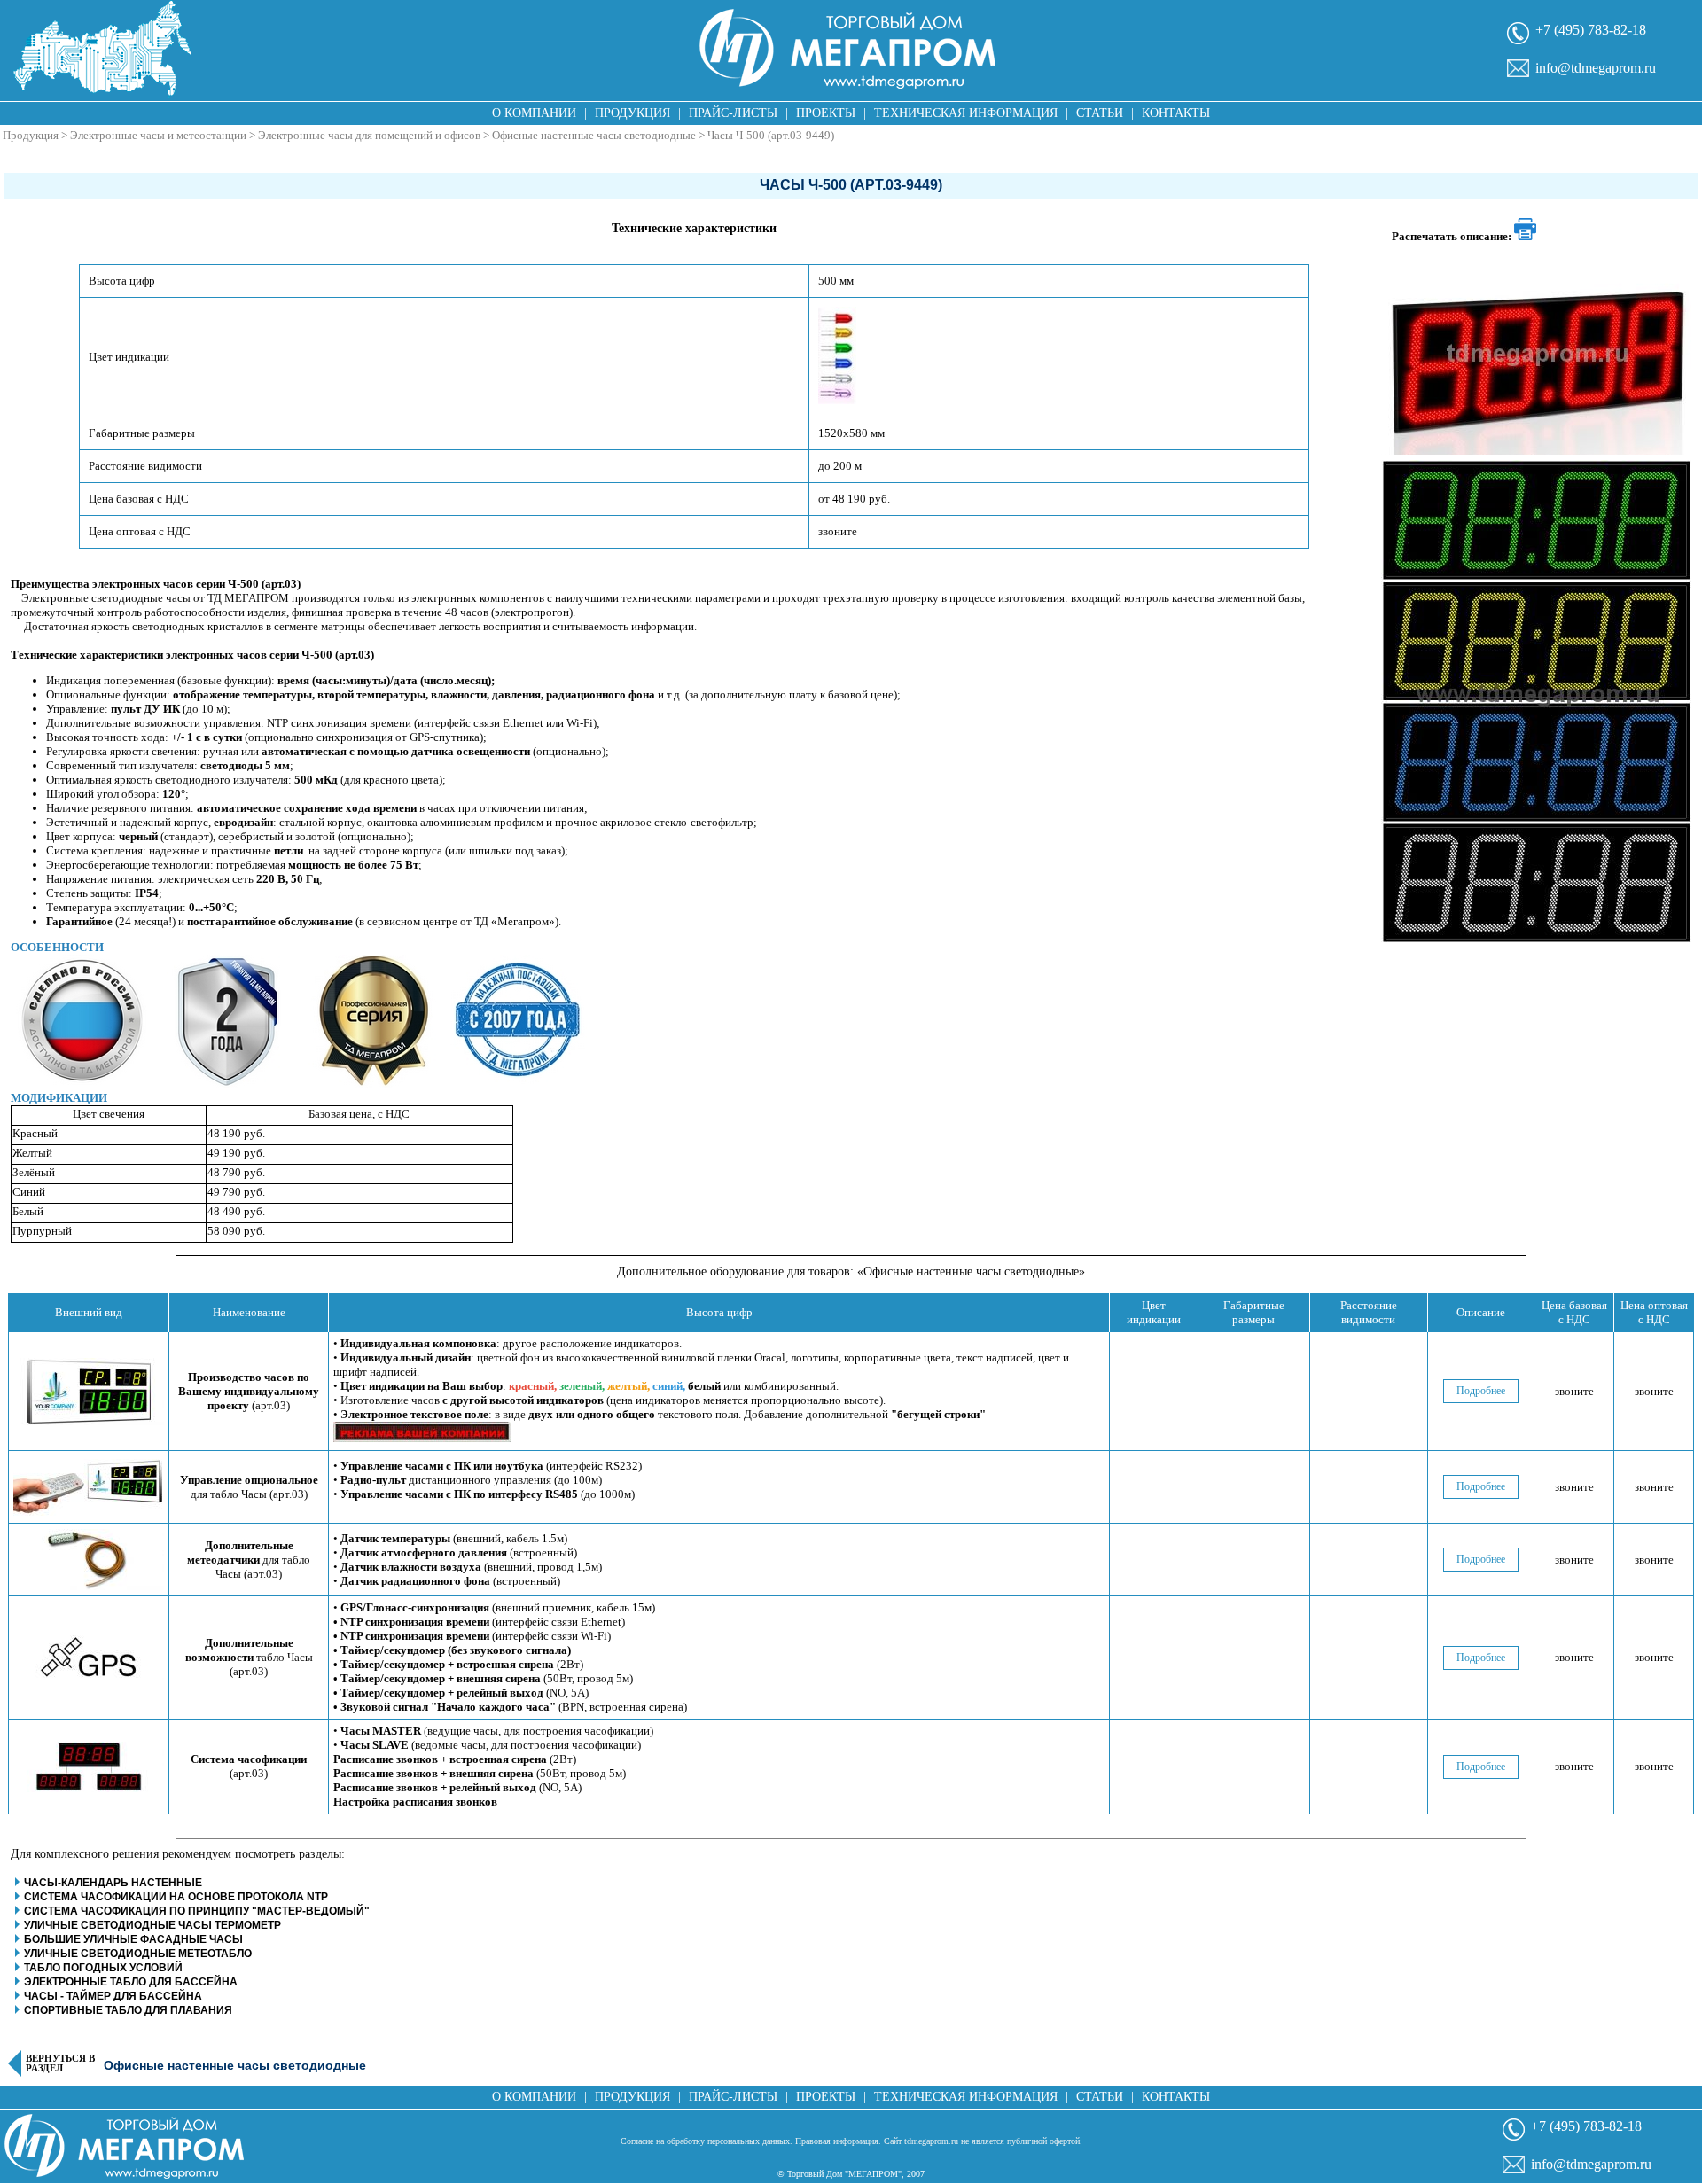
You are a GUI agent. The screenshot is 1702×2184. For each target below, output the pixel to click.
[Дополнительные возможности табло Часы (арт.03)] (89, 1657)
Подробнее (1481, 1391)
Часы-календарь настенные (113, 1883)
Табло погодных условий (103, 1968)
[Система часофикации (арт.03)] (89, 1767)
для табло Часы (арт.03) (249, 1487)
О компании (534, 113)
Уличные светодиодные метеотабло (138, 1954)
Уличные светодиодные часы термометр (152, 1925)
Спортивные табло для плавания (128, 2010)
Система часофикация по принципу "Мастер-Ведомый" (197, 1911)
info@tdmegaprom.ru (1596, 68)
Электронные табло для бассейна (131, 1982)
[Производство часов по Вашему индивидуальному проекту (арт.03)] (89, 1392)
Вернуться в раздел (60, 2063)
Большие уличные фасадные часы (133, 1939)
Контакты (1176, 113)
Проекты (826, 113)
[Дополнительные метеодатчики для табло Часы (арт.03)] (89, 1560)
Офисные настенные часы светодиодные (594, 135)
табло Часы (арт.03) (249, 1657)
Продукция (632, 113)
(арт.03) (249, 1391)
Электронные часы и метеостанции (158, 135)
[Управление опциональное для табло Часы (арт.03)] (89, 1487)
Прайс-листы (733, 113)
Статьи (1100, 113)
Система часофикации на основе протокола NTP (176, 1897)
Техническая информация (966, 113)
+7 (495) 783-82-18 (1591, 30)
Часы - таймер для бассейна (113, 1996)
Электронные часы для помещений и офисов (369, 135)
